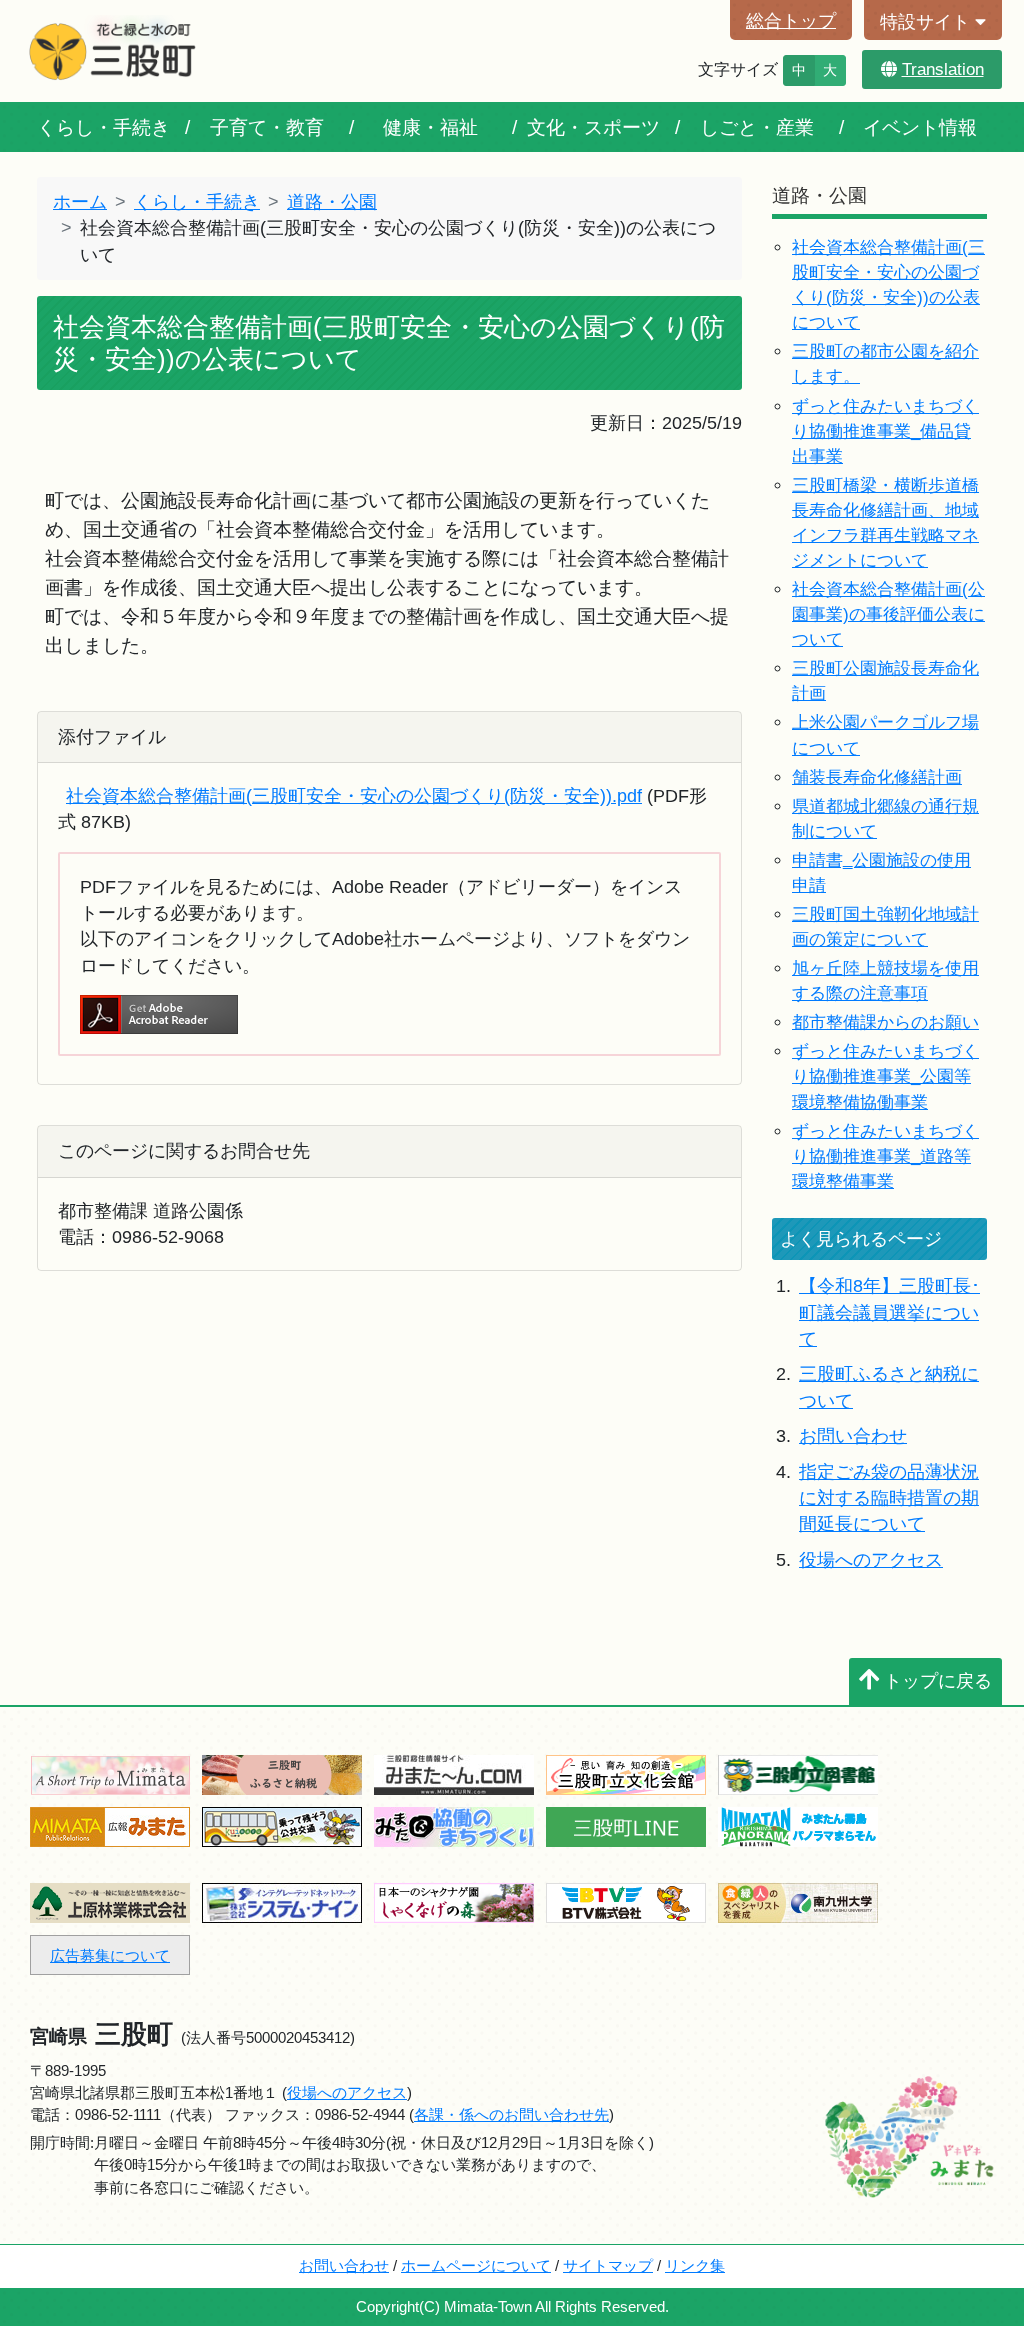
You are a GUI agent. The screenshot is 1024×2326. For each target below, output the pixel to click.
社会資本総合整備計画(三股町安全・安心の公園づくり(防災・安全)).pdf (354, 796)
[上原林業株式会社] (110, 1901)
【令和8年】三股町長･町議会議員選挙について (889, 1312)
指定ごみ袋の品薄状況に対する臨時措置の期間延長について (889, 1498)
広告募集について (110, 1955)
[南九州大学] (798, 1901)
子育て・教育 (267, 127)
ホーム (80, 202)
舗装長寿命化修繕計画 (877, 777)
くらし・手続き (103, 127)
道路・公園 (332, 202)
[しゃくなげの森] (454, 1901)
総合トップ (791, 21)
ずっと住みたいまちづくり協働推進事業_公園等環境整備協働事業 (885, 1076)
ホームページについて (476, 2265)
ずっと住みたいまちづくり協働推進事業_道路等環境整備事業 (885, 1156)
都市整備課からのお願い (885, 1022)
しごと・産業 (757, 127)
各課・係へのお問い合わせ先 (511, 2114)
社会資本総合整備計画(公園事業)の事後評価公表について (888, 614)
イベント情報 (920, 127)
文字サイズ (738, 69)
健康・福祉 (430, 127)
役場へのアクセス (871, 1560)
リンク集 (695, 2265)
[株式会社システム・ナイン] (282, 1901)
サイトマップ (608, 2265)
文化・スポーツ (593, 127)
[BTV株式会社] (626, 1901)
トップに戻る (938, 1681)
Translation (943, 69)
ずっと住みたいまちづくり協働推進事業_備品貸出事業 (885, 431)
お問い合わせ (853, 1436)
